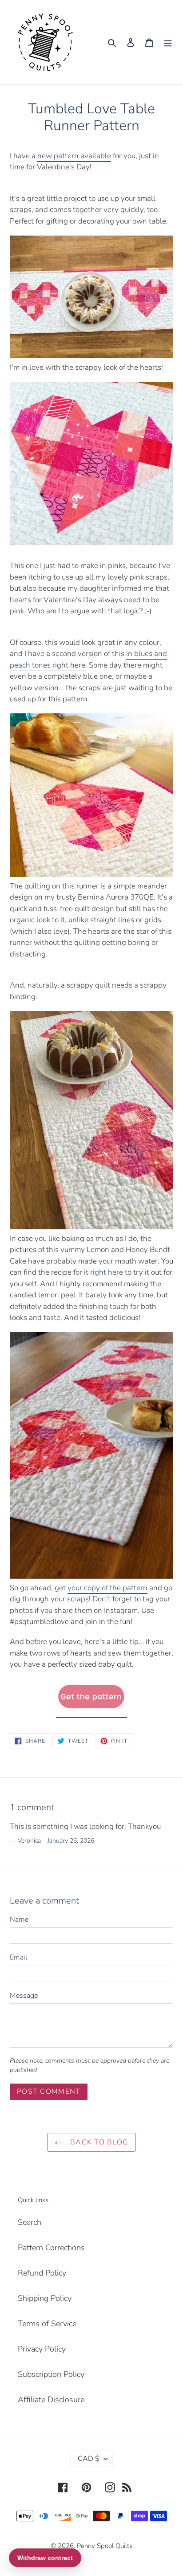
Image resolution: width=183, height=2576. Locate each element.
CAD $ (89, 2459)
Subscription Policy (51, 2374)
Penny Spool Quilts (105, 2546)
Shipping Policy (45, 2298)
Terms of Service (47, 2324)
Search (30, 2222)
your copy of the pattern (107, 1588)
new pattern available (74, 156)
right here (107, 1272)
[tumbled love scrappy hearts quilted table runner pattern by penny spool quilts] (91, 1712)
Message (24, 1996)
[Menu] (168, 42)
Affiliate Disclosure (51, 2400)
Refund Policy (42, 2273)
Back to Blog (98, 2142)
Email (19, 1957)
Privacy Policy (42, 2349)
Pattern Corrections (51, 2248)
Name (19, 1920)
